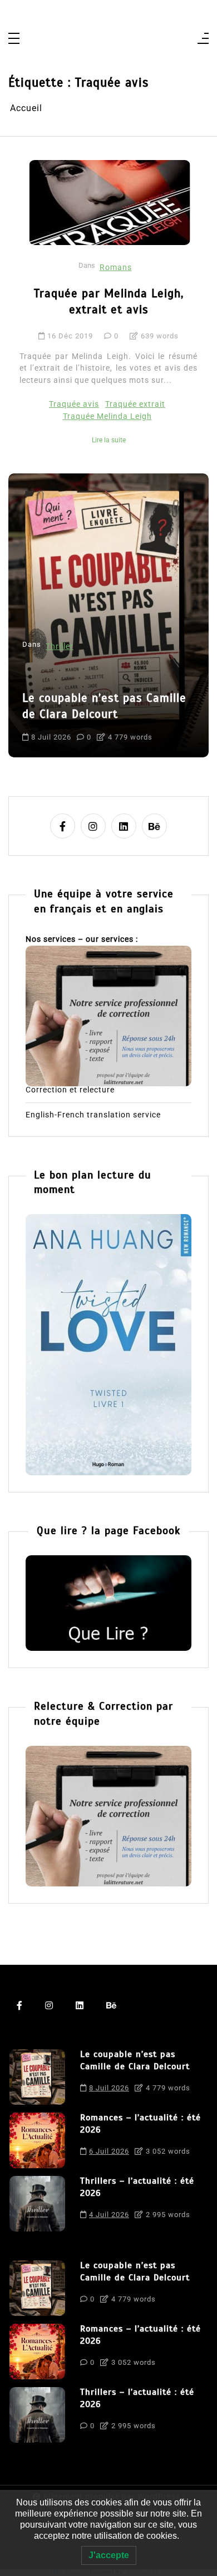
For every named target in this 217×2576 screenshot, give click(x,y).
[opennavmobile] (203, 39)
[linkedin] (124, 826)
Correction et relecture (70, 1090)
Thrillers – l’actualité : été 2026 (137, 2187)
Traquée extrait (135, 404)
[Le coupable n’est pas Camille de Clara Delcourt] (37, 2077)
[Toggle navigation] (14, 39)
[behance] (154, 826)
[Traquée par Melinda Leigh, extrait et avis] (110, 202)
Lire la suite (109, 440)
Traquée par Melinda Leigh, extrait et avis (109, 301)
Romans (116, 268)
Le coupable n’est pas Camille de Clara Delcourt (104, 706)
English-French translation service (93, 1115)
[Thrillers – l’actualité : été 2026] (37, 2204)
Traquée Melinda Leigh (107, 416)
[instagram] (93, 826)
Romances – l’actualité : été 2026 (140, 2124)
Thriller (60, 647)
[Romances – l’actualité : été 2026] (37, 2140)
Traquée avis (74, 404)
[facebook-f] (63, 826)
